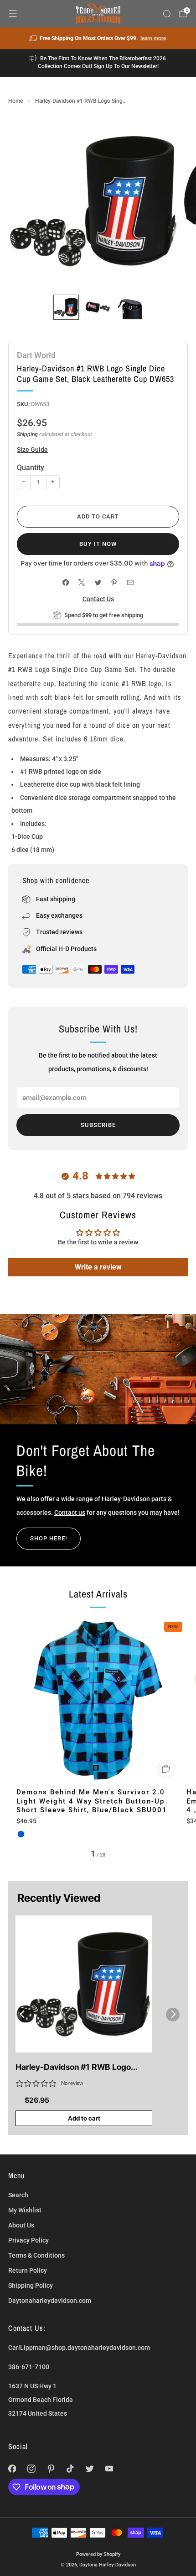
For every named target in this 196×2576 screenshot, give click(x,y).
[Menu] (13, 14)
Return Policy (28, 2270)
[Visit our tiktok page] (70, 2469)
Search (18, 2195)
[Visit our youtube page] (109, 2469)
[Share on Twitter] (98, 583)
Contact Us (98, 599)
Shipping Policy (31, 2285)
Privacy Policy (28, 2240)
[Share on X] (82, 583)
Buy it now (98, 544)
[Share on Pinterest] (114, 583)
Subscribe (98, 1125)
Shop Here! (49, 1538)
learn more (153, 38)
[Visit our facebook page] (12, 2469)
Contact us (70, 1513)
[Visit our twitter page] (90, 2469)
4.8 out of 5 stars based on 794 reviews (98, 1196)
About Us (21, 2225)
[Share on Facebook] (65, 583)
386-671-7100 (29, 2367)
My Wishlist (25, 2210)
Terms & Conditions (36, 2255)
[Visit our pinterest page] (51, 2469)
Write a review (98, 1267)
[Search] (167, 14)
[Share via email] (130, 583)
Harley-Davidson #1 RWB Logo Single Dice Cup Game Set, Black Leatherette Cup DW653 (76, 2068)
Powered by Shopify (98, 2554)
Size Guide (32, 450)
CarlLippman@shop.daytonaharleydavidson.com (79, 2348)
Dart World (36, 355)
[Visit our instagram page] (32, 2469)
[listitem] (98, 38)
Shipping (27, 434)
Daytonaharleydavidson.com (50, 2301)
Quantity (31, 468)
